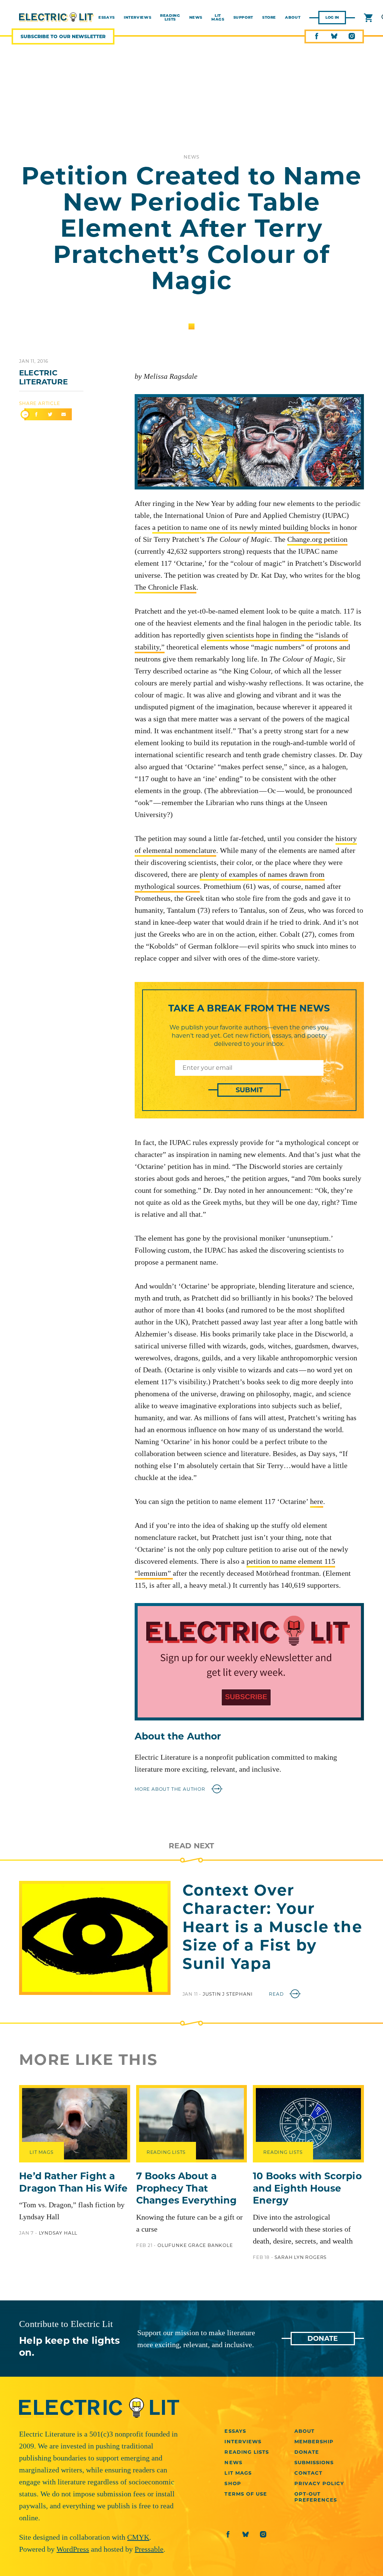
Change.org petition (317, 539)
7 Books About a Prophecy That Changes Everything (186, 2188)
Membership (314, 2441)
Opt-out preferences (316, 2497)
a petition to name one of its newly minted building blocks (241, 527)
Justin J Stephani (228, 1994)
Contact (308, 2473)
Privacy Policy (319, 2483)
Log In (332, 17)
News (196, 18)
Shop (233, 2483)
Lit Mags (218, 18)
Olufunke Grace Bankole (195, 2245)
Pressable (149, 2549)
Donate (323, 2339)
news (191, 157)
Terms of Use (246, 2494)
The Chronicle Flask (166, 587)
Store (269, 18)
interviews (137, 18)
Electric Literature (43, 377)
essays (107, 18)
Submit (249, 1090)
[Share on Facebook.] (36, 415)
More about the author (171, 1789)
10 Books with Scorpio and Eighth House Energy (307, 2188)
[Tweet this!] (50, 415)
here (317, 1501)
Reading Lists (170, 18)
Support (243, 18)
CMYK (138, 2537)
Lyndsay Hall (58, 2233)
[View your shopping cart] (368, 18)
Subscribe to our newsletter (63, 36)
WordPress (73, 2549)
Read (277, 1994)
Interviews (243, 2441)
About (293, 18)
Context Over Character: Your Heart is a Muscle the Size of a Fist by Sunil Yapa (272, 1927)
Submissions (314, 2462)
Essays (235, 2431)
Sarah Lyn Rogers (301, 2257)
